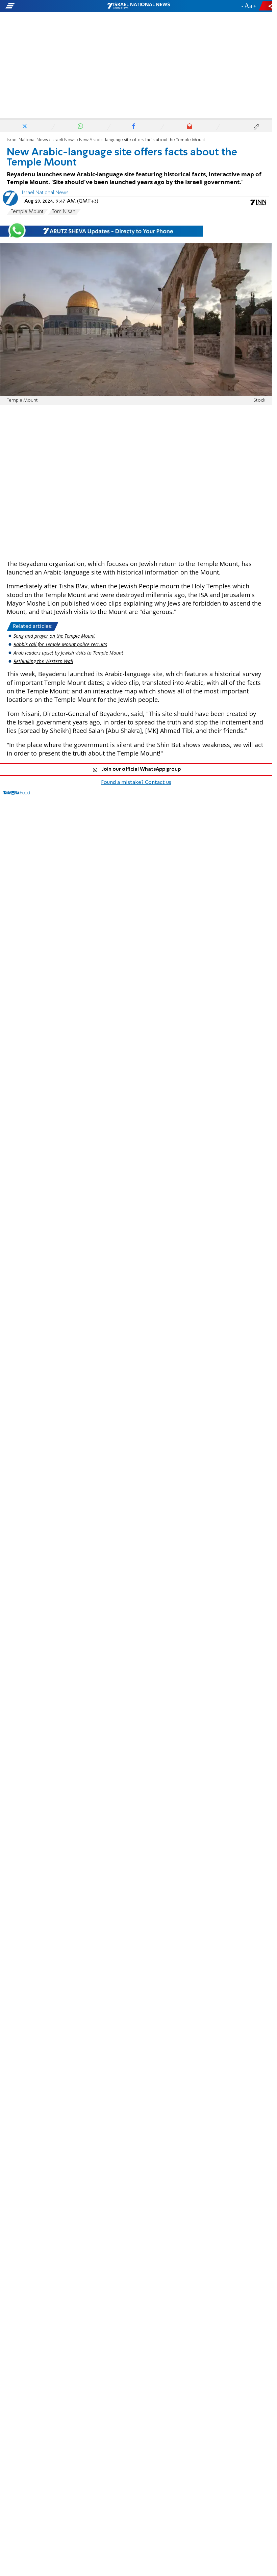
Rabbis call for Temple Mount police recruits (60, 644)
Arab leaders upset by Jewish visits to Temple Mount (68, 653)
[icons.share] (267, 6)
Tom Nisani (64, 212)
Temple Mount (27, 212)
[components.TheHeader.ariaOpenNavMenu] (44, 6)
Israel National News (27, 140)
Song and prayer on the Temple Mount (54, 636)
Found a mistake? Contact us (136, 783)
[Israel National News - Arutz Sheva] (138, 6)
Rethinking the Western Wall (43, 661)
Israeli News (64, 140)
